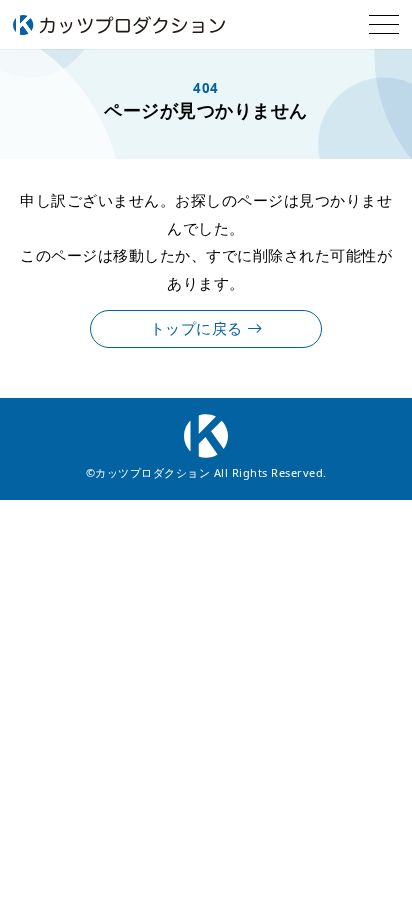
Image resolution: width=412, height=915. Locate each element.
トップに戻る (199, 328)
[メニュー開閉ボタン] (384, 24)
